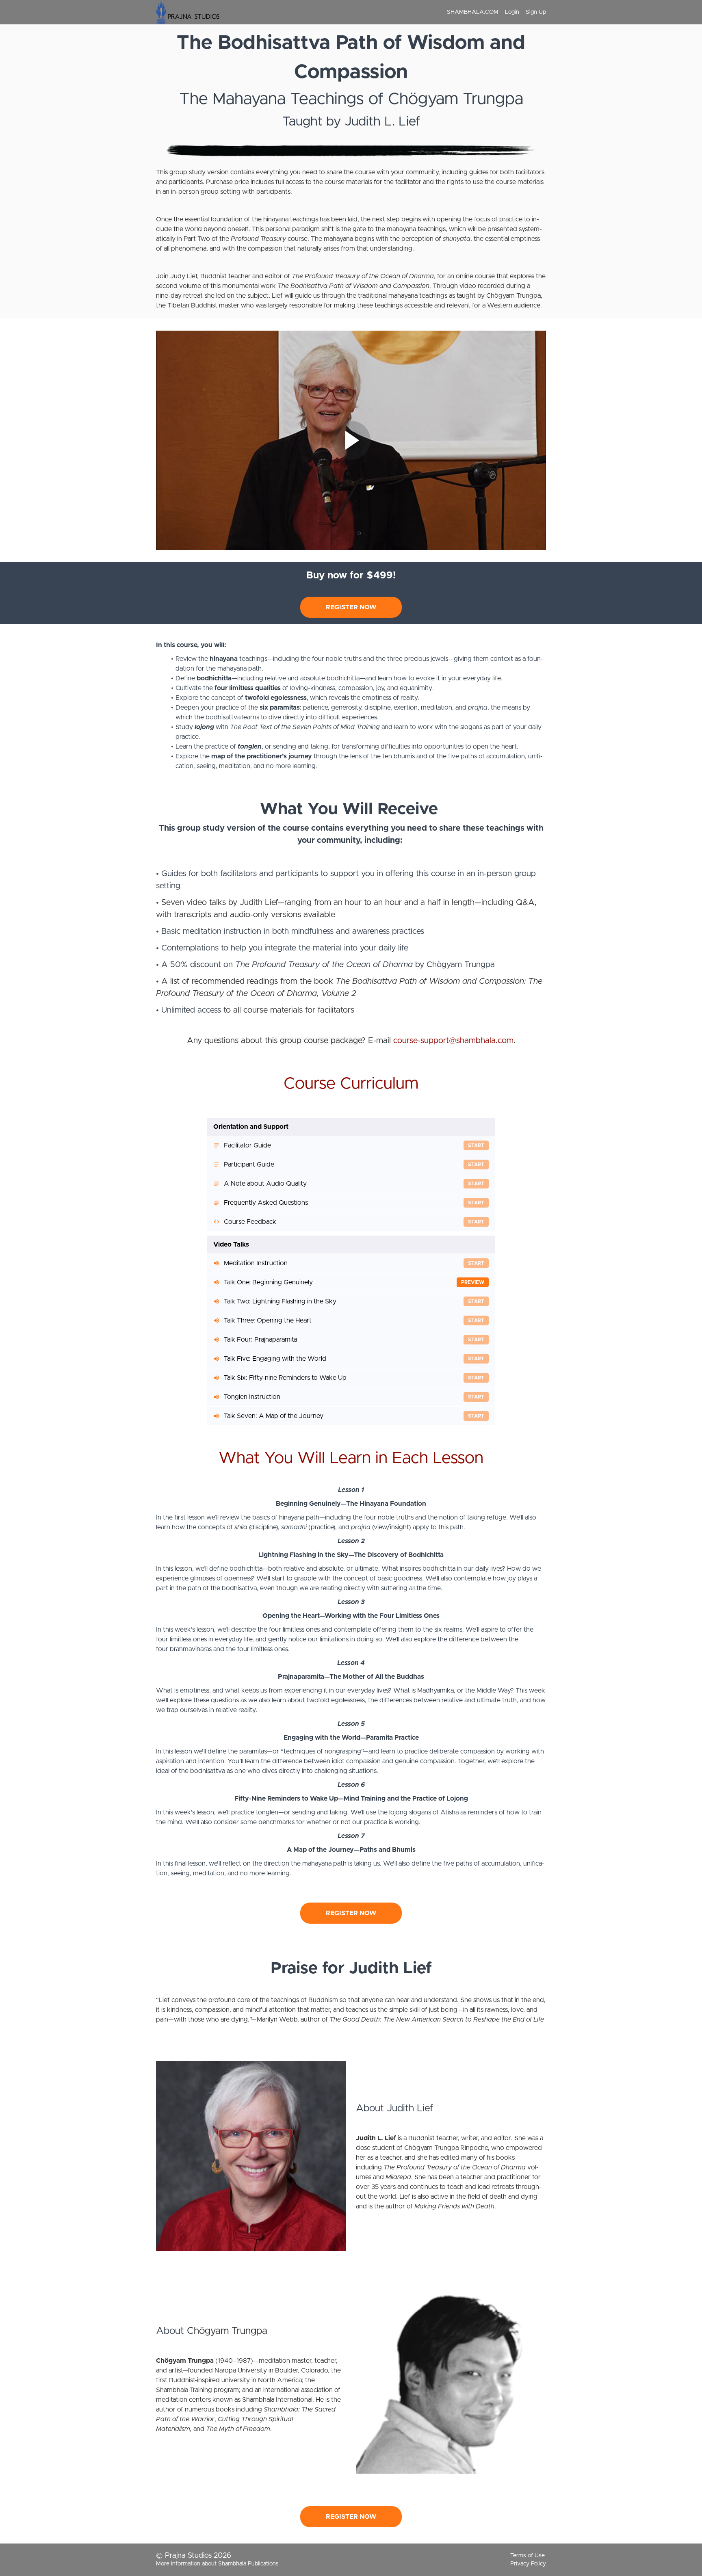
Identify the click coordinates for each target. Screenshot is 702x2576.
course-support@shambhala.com (453, 1041)
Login (512, 12)
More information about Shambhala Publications (217, 2564)
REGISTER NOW (351, 607)
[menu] (493, 12)
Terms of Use (528, 2556)
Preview (473, 1282)
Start (476, 1145)
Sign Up (536, 12)
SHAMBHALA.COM (473, 12)
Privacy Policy (528, 2564)
